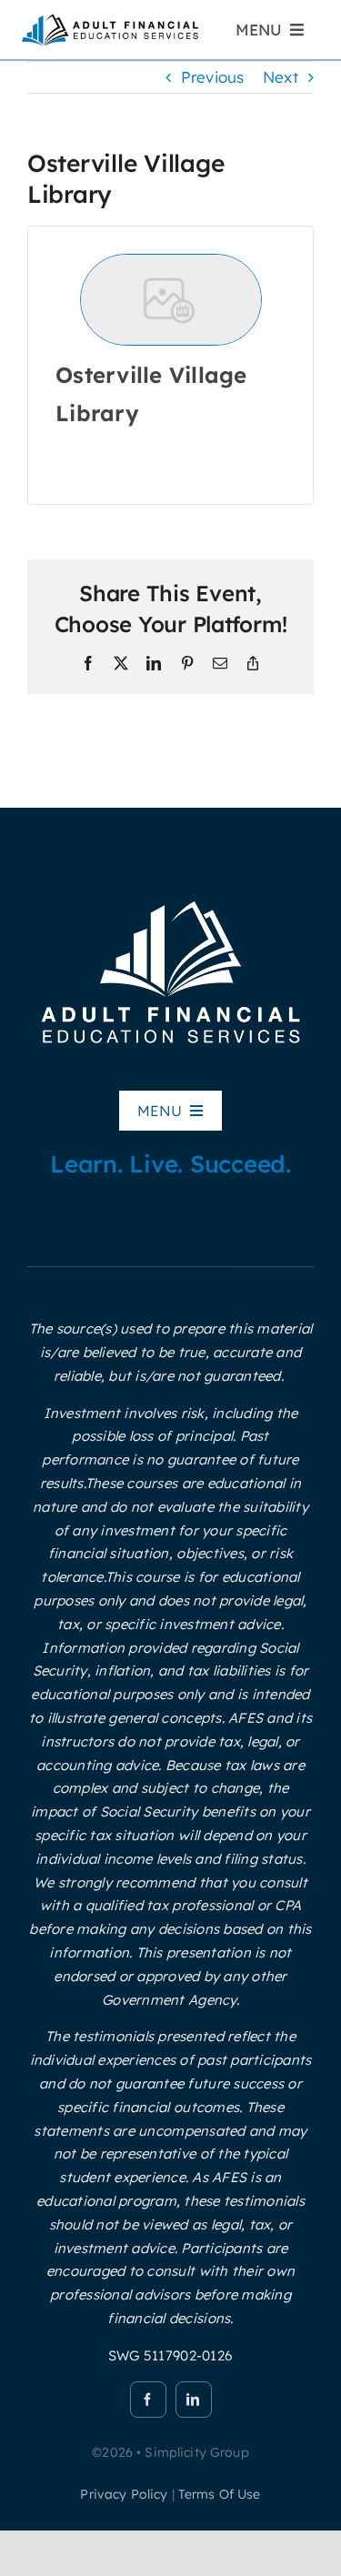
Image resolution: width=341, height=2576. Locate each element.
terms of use (220, 2494)
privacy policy (124, 2494)
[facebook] (148, 2400)
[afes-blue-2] (110, 19)
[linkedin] (194, 2400)
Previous (213, 77)
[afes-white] (170, 899)
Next (281, 77)
